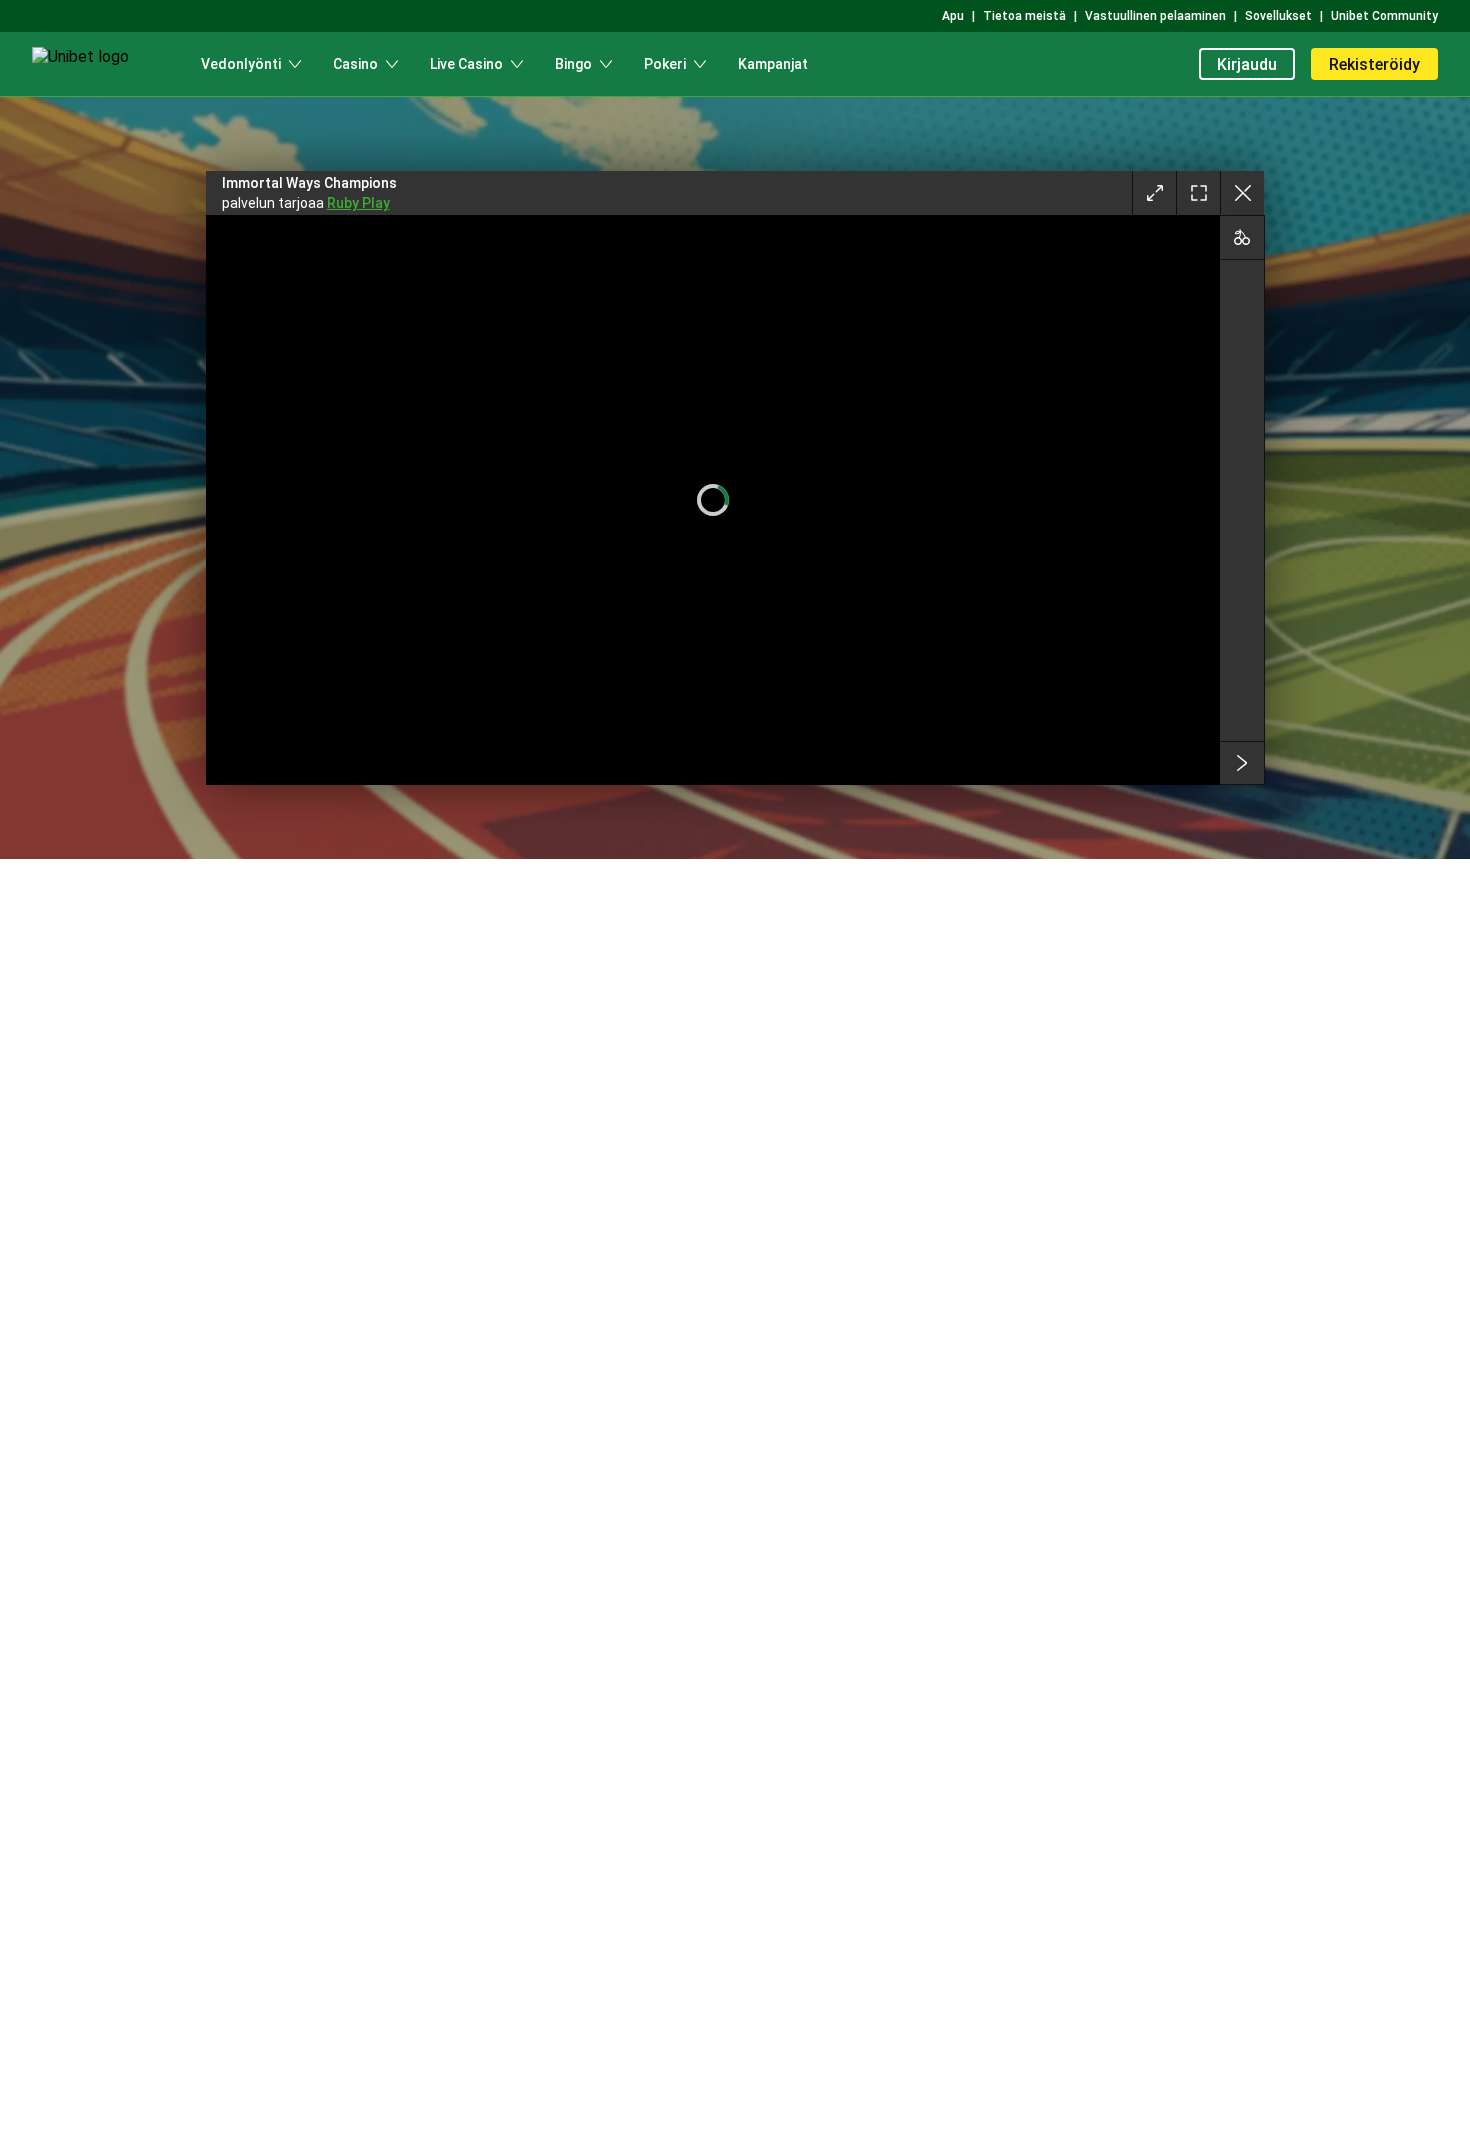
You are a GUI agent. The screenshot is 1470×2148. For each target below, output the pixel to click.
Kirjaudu (1247, 64)
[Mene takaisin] (1242, 193)
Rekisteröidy (1374, 64)
